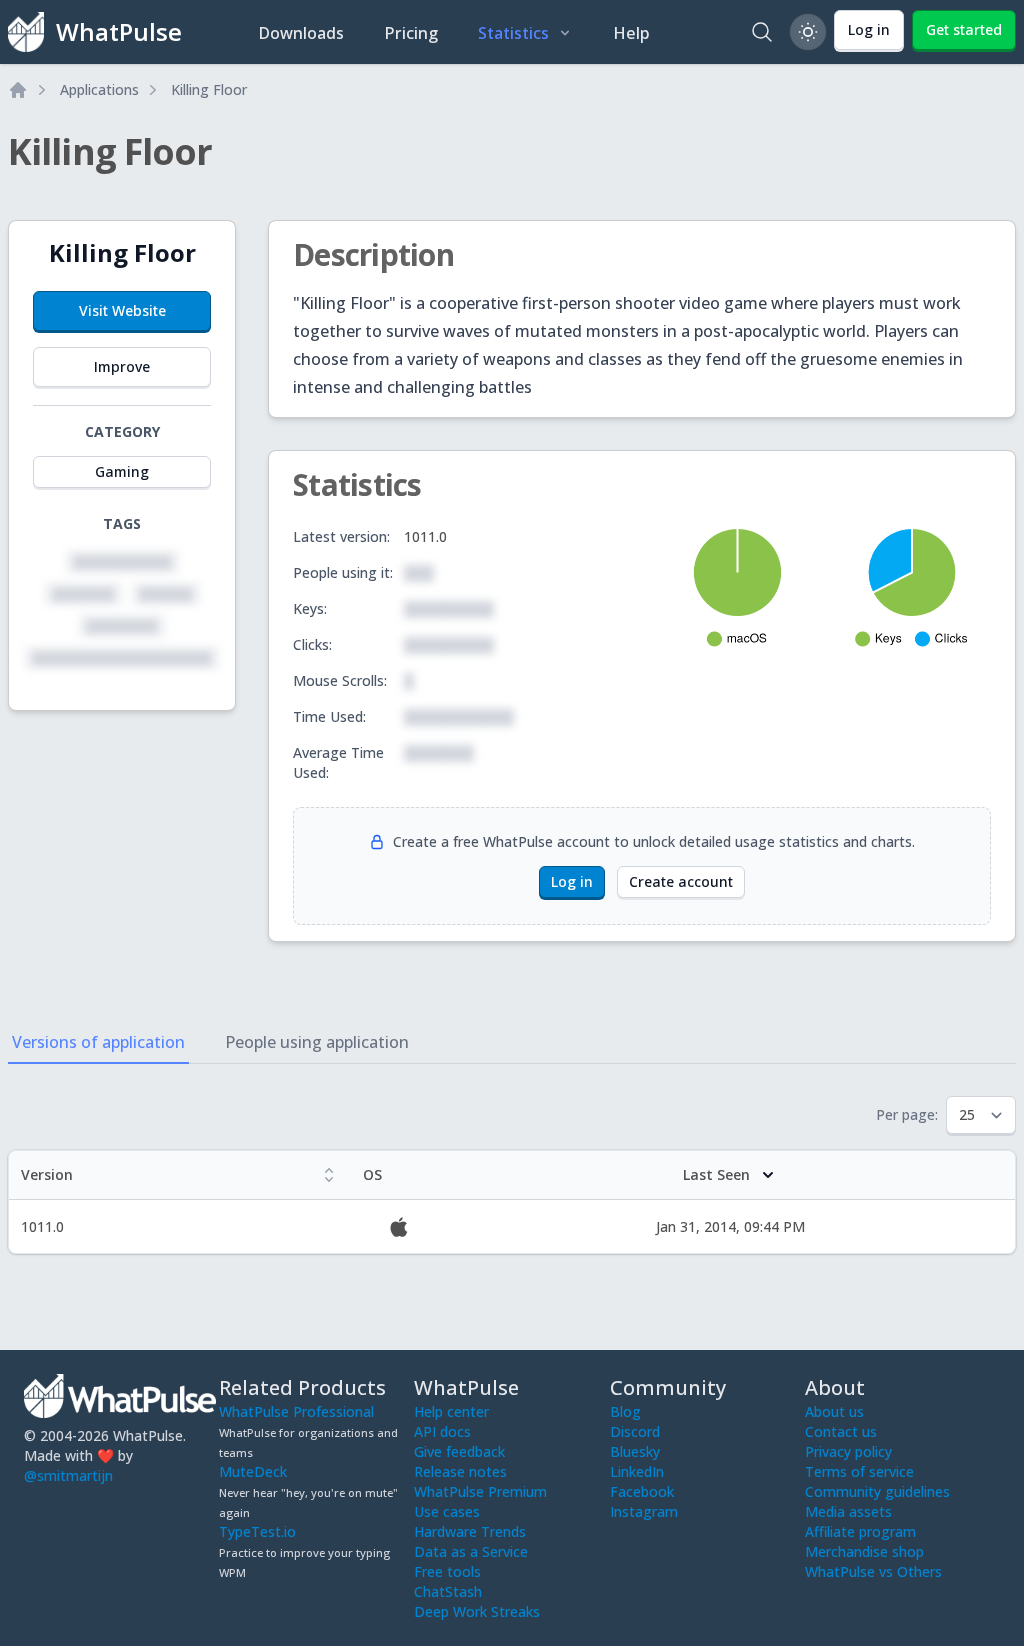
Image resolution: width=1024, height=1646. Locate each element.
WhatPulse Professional (296, 1411)
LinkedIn (637, 1471)
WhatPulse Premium (480, 1491)
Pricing (411, 33)
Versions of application (98, 1042)
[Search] (762, 32)
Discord (635, 1431)
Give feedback (459, 1451)
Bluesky (635, 1451)
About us (834, 1411)
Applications (99, 89)
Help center (451, 1411)
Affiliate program (860, 1531)
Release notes (460, 1471)
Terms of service (859, 1471)
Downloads (301, 33)
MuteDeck (253, 1471)
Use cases (447, 1511)
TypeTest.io (257, 1531)
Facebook (642, 1491)
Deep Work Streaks (477, 1611)
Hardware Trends (470, 1531)
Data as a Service (471, 1551)
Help (631, 33)
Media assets (848, 1511)
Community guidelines (877, 1491)
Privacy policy (848, 1451)
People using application (317, 1042)
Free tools (447, 1571)
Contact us (841, 1431)
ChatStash (448, 1591)
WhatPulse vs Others (873, 1571)
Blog (625, 1411)
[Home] (18, 90)
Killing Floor (209, 89)
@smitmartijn (68, 1475)
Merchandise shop (864, 1551)
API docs (442, 1431)
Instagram (644, 1511)
